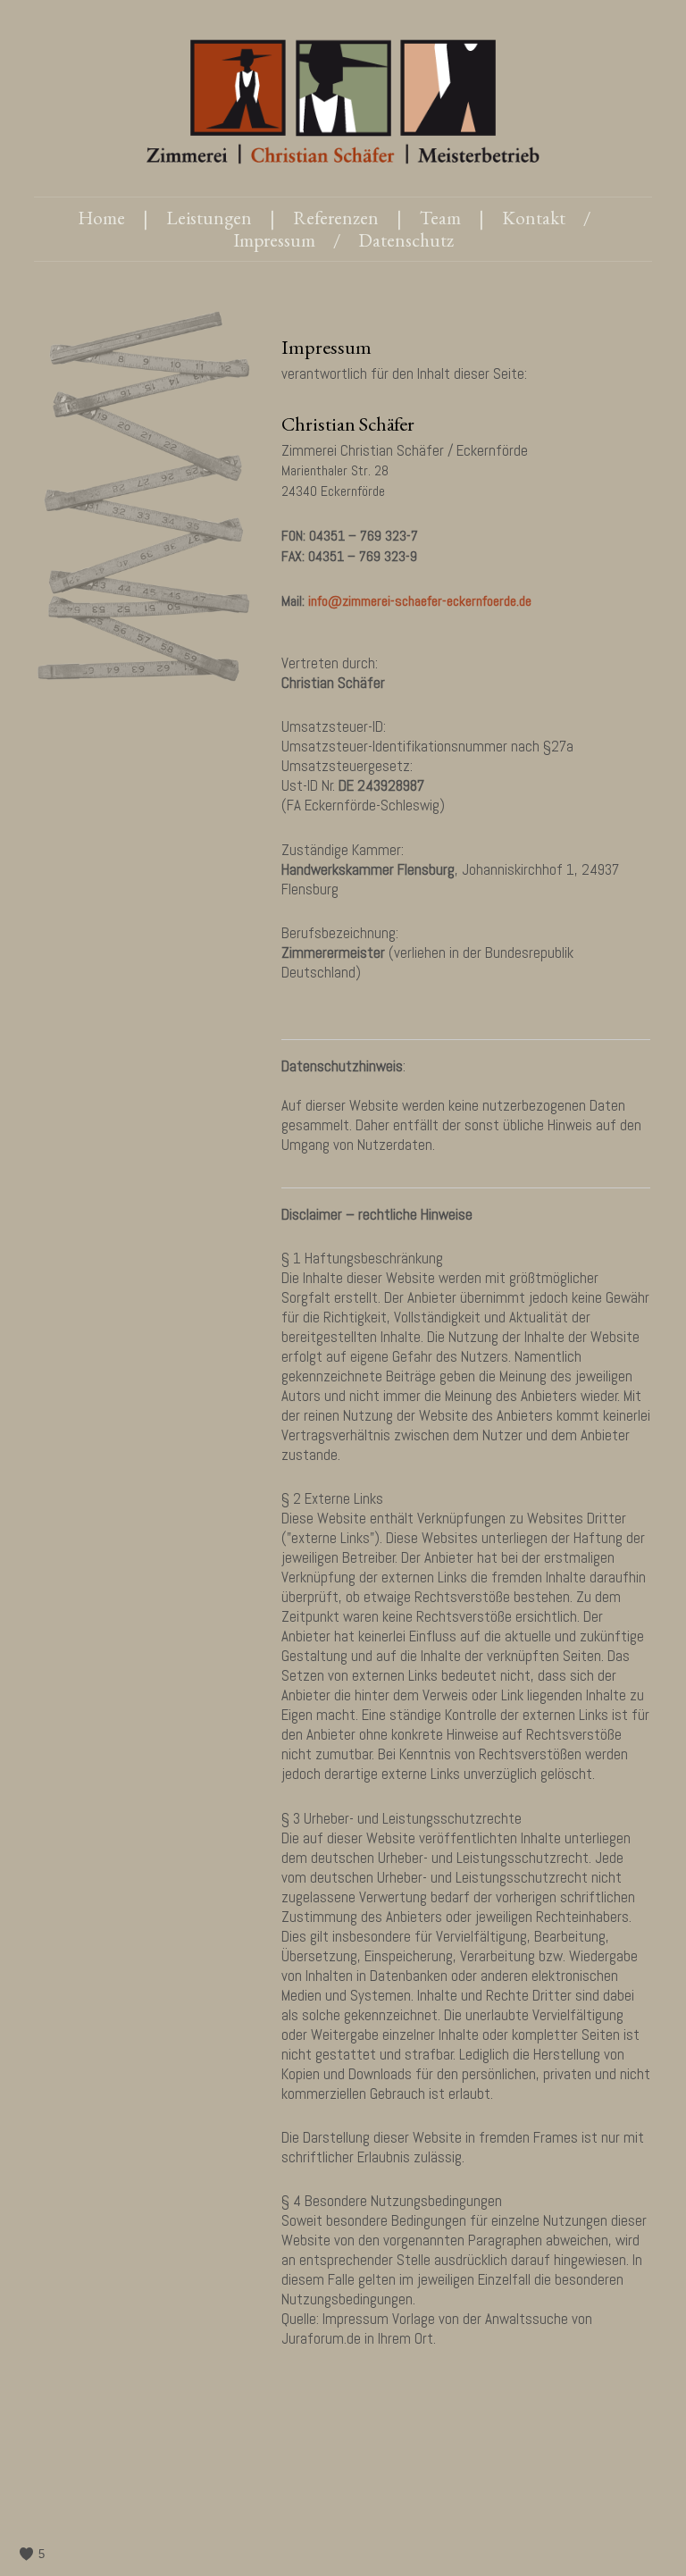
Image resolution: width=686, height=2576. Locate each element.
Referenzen (336, 218)
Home (101, 218)
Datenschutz (406, 240)
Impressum (274, 240)
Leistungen (209, 218)
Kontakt (534, 218)
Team (440, 218)
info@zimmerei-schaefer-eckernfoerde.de (420, 601)
